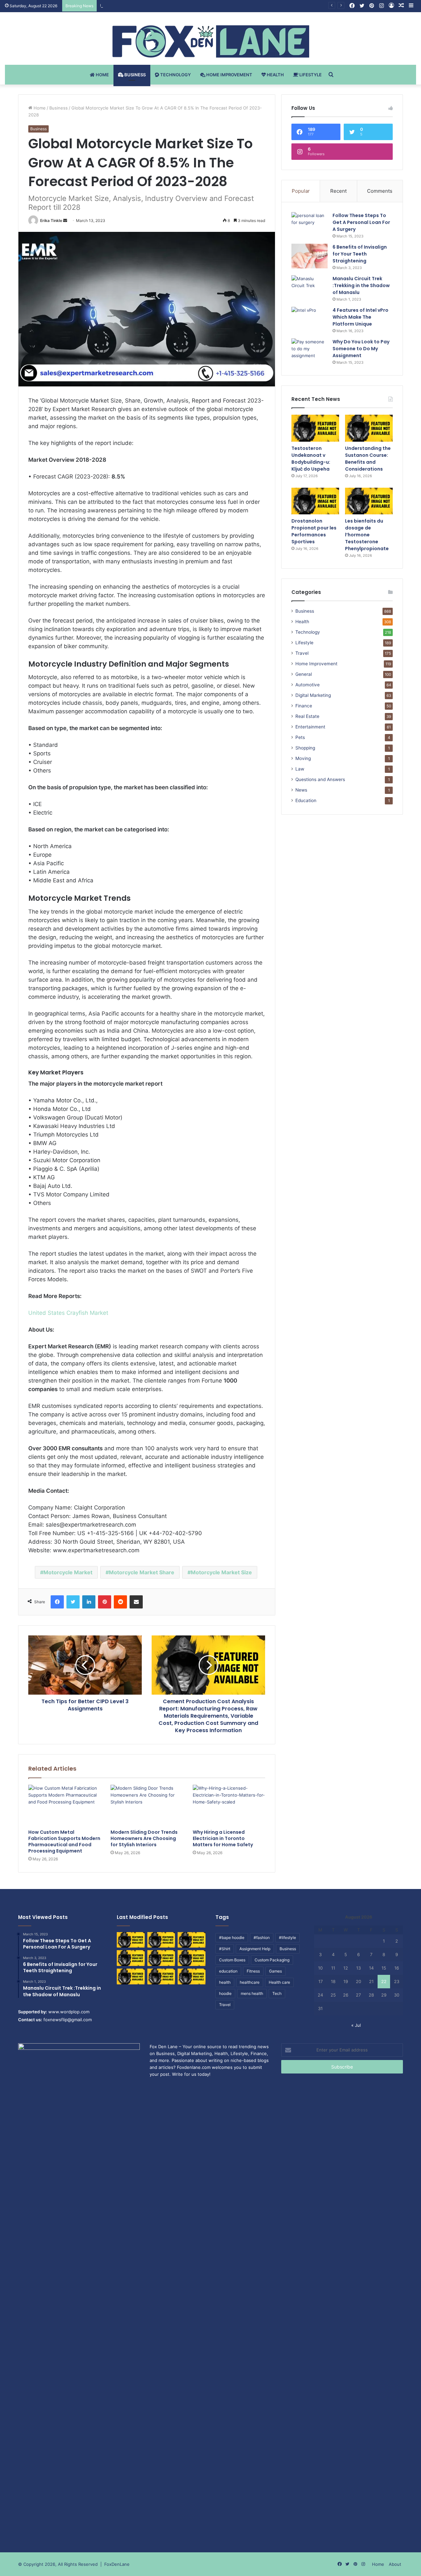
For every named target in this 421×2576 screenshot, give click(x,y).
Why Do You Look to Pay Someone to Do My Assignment (361, 349)
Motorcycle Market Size (221, 1572)
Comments (380, 191)
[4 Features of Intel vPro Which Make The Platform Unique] (310, 319)
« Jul (356, 2025)
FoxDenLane (117, 2564)
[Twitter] (73, 1602)
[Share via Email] (136, 1602)
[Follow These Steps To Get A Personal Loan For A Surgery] (310, 224)
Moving (303, 758)
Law (300, 769)
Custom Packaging (272, 1960)
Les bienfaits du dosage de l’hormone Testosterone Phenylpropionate (367, 535)
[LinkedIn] (89, 1602)
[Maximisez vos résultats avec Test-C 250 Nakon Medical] (131, 1976)
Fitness (253, 1971)
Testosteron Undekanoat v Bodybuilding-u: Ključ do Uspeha (311, 459)
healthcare (250, 1982)
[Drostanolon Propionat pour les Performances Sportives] (315, 501)
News (301, 790)
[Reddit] (120, 1602)
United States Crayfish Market (68, 1313)
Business (135, 75)
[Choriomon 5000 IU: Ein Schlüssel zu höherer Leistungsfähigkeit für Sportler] (131, 1940)
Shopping (305, 748)
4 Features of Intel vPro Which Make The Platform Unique (360, 317)
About (395, 2564)
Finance (304, 706)
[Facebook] (57, 1602)
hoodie (225, 1993)
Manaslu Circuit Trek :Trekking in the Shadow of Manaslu (361, 285)
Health (275, 75)
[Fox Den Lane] (211, 41)
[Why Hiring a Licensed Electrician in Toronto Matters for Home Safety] (229, 1805)
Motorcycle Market (68, 1572)
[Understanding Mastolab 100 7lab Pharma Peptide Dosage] (192, 1976)
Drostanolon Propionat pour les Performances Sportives (314, 531)
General (304, 674)
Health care (279, 1982)
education (228, 1971)
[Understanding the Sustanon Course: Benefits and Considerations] (369, 428)
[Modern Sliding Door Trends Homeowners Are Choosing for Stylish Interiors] (147, 1805)
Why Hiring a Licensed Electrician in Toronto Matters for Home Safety (223, 1838)
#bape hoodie (232, 1938)
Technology (175, 75)
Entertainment (310, 727)
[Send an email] (65, 221)
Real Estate (307, 716)
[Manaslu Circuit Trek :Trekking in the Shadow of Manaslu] (310, 288)
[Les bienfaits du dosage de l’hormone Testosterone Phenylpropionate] (369, 501)
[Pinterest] (105, 1602)
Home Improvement (229, 75)
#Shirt (225, 1949)
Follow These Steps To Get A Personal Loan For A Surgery (361, 222)
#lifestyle (287, 1938)
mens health (252, 1993)
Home (102, 75)
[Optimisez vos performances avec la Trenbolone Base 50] (192, 1958)
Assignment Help (255, 1949)
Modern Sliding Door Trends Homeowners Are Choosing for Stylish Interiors (144, 1838)
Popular (301, 191)
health (225, 1982)
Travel (302, 653)
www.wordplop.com (69, 2012)
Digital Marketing (313, 695)
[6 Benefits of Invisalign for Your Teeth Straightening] (310, 256)
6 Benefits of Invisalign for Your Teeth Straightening (360, 254)
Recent (338, 191)
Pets (300, 737)
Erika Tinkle (51, 221)
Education (306, 800)
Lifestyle (310, 75)
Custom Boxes (232, 1960)
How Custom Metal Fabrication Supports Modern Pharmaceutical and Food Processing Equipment (64, 1841)
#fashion (262, 1938)
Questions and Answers (320, 779)
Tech (277, 1993)
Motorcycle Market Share (142, 1572)
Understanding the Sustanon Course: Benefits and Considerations (168, 6)
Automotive (308, 685)
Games (275, 1971)
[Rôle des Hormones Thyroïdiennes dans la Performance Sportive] (161, 1976)
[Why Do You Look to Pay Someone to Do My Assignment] (310, 351)
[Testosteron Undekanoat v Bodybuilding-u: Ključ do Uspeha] (315, 428)
